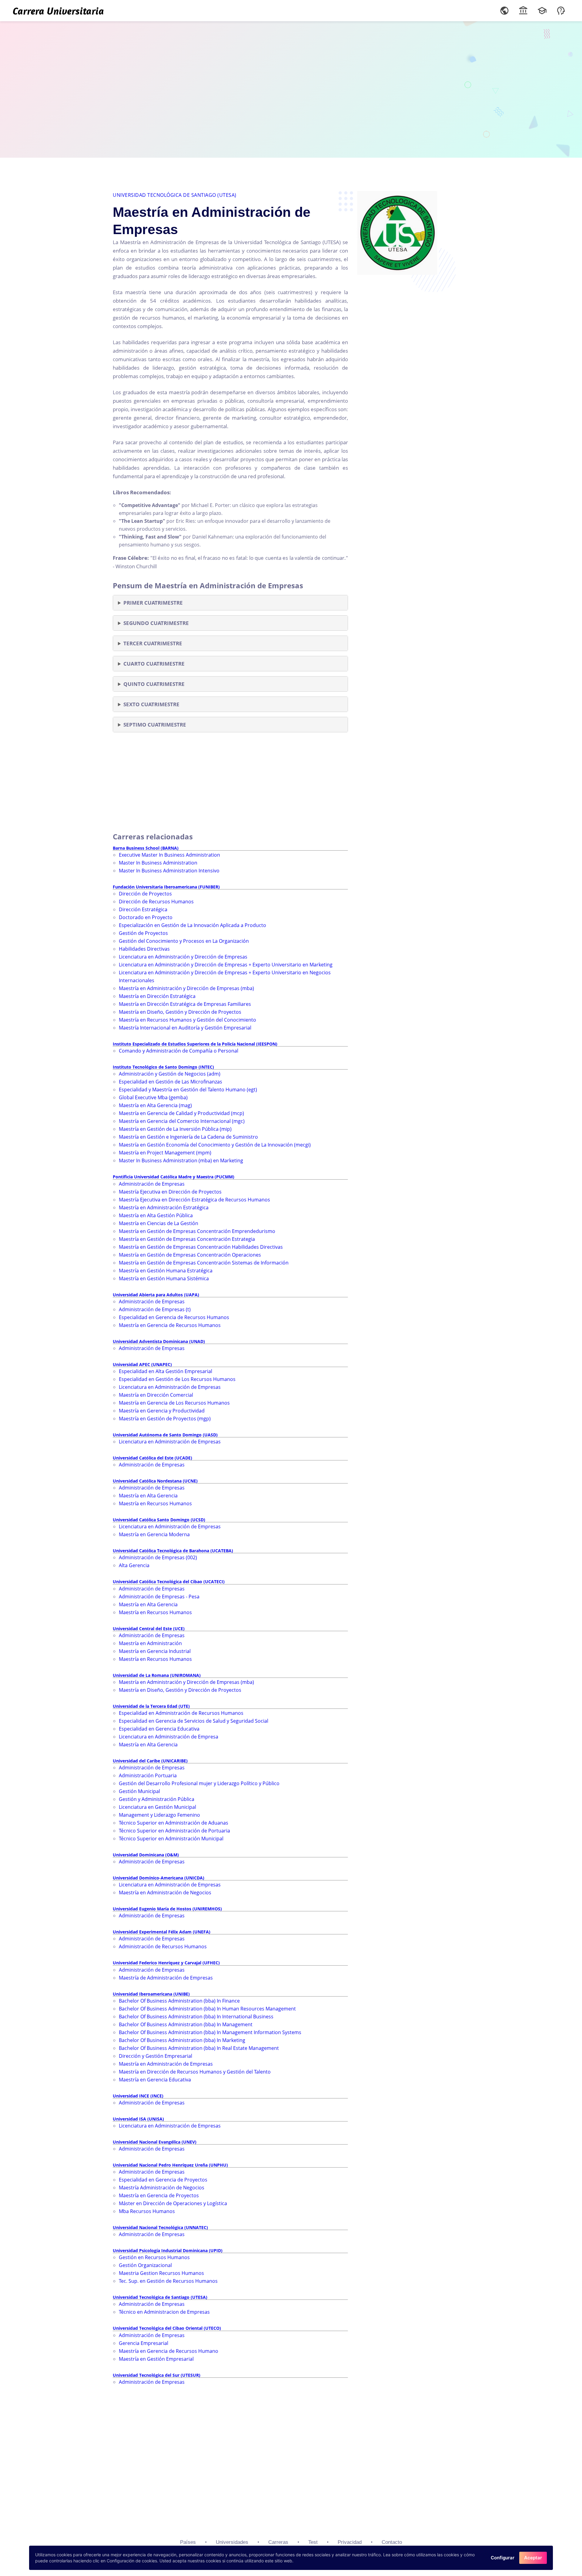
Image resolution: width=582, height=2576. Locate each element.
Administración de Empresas (152, 1184)
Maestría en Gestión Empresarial (156, 2359)
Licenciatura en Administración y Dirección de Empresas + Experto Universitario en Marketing (226, 965)
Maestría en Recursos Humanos (155, 1503)
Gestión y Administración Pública (157, 1799)
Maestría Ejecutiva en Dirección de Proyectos (170, 1192)
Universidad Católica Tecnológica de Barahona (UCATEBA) (173, 1551)
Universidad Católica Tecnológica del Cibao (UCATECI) (169, 1582)
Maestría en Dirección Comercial (156, 1395)
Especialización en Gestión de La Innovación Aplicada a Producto (192, 925)
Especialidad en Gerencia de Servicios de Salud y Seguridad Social (194, 1721)
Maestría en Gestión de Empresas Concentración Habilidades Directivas (201, 1247)
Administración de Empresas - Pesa (159, 1597)
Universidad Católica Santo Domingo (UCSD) (159, 1520)
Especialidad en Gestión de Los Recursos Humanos (177, 1379)
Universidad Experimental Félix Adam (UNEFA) (162, 1932)
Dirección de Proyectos (145, 894)
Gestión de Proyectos (143, 933)
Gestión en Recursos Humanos (154, 2257)
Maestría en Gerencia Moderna (154, 1534)
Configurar (503, 2558)
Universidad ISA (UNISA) (138, 2119)
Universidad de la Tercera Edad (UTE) (151, 1706)
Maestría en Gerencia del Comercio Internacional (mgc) (182, 1121)
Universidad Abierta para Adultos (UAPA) (156, 1295)
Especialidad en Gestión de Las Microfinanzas (171, 1082)
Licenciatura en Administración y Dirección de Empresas (183, 957)
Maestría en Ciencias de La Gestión (159, 1223)
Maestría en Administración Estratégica (164, 1207)
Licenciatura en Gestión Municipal (157, 1807)
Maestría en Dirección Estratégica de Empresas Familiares (185, 1004)
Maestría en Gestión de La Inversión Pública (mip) (175, 1129)
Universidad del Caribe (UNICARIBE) (150, 1761)
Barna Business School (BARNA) (146, 848)
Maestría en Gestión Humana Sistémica (164, 1278)
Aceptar (533, 2558)
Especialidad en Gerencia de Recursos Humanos (174, 1317)
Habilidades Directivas (144, 949)
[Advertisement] (291, 88)
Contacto (392, 2542)
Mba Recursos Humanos (147, 2211)
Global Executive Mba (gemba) (153, 1097)
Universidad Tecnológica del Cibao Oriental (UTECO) (167, 2328)
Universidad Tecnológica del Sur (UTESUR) (157, 2375)
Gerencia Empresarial (144, 2343)
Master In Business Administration (158, 863)
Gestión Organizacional (145, 2265)
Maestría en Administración (150, 1643)
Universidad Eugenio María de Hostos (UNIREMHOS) (167, 1909)
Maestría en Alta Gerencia (148, 1496)
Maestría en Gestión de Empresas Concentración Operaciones (190, 1255)
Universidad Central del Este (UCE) (149, 1629)
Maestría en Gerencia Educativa (155, 2080)
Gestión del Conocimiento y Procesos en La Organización (184, 941)
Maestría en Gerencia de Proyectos (159, 2195)
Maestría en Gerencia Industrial (155, 1651)
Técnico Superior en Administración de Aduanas (174, 1823)
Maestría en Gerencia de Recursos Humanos (170, 1325)
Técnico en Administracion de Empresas (164, 2312)
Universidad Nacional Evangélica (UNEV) (155, 2142)
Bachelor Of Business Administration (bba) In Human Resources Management (207, 2009)
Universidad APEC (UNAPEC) (142, 1364)
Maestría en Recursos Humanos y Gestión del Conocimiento (187, 1020)
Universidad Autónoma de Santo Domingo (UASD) (165, 1435)
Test (313, 2542)
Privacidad (350, 2542)
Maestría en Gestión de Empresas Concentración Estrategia (187, 1239)
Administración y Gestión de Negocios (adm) (170, 1074)
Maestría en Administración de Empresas (166, 2064)
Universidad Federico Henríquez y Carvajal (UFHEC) (166, 1963)
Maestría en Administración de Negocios (165, 1893)
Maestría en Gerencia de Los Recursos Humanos (174, 1403)
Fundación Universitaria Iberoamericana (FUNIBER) (166, 887)
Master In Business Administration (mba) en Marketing (181, 1160)
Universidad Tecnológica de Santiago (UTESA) (175, 195)
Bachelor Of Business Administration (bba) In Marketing (182, 2040)
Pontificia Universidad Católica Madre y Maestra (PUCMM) (174, 1177)
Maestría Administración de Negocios (162, 2188)
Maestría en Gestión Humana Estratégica (166, 1271)
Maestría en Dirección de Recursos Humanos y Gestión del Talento (195, 2072)
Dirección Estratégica (143, 909)
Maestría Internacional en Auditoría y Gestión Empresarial (185, 1028)
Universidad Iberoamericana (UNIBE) (151, 1994)
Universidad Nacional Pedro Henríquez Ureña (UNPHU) (170, 2165)
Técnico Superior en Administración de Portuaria (174, 1831)
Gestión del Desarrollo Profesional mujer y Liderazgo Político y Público (199, 1783)
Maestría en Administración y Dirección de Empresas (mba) (186, 988)
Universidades (232, 2542)
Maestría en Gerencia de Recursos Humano (169, 2351)
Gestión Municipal (139, 1791)
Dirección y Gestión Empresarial (156, 2056)
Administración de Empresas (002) (158, 1557)
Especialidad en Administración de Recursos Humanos (181, 1713)
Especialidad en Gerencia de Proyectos (163, 2180)
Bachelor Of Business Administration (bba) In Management (186, 2024)
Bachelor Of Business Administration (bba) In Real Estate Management (199, 2048)
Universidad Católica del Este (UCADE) (152, 1458)
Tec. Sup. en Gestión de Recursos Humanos (168, 2281)
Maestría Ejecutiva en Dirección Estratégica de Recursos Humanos (194, 1200)
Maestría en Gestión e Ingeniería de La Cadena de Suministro (188, 1137)
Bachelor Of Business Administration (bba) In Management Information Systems (210, 2032)
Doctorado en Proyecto (146, 917)
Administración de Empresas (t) (155, 1309)
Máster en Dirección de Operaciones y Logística (173, 2203)
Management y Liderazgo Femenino (159, 1815)
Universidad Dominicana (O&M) (146, 1855)
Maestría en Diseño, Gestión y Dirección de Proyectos (180, 1012)
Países (188, 2542)
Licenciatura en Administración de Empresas (170, 1387)
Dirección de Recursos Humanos (156, 902)
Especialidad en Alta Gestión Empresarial (166, 1371)
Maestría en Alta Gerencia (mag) (155, 1105)
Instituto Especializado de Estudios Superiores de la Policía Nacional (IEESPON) (195, 1044)
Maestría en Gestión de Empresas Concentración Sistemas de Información (204, 1263)
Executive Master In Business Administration (169, 855)
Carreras (278, 2542)
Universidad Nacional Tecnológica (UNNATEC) (160, 2227)
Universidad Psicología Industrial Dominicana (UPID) (168, 2250)
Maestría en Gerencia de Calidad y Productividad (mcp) (181, 1113)
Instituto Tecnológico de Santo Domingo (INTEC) (163, 1067)
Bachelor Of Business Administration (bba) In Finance (179, 2001)
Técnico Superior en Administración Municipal (171, 1839)
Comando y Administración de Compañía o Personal (179, 1051)
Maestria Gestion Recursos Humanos (161, 2273)
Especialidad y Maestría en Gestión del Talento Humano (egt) (188, 1090)
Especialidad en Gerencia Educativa (159, 1729)
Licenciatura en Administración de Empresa (169, 1737)
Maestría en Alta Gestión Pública (156, 1215)
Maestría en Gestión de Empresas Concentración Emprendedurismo (197, 1231)
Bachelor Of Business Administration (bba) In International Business (196, 2017)
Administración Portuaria (148, 1775)
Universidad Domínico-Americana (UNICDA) (159, 1878)
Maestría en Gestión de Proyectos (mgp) (165, 1419)
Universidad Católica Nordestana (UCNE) (155, 1481)
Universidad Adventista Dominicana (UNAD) (159, 1341)
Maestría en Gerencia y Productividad (162, 1411)
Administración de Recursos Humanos (163, 1946)
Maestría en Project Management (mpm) (165, 1153)
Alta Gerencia (134, 1565)
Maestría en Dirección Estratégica (157, 996)
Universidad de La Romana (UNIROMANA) (157, 1675)
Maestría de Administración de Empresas (166, 1978)
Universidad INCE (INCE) (138, 2096)
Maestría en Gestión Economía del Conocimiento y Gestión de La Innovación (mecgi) (215, 1145)
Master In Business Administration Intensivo (169, 871)
